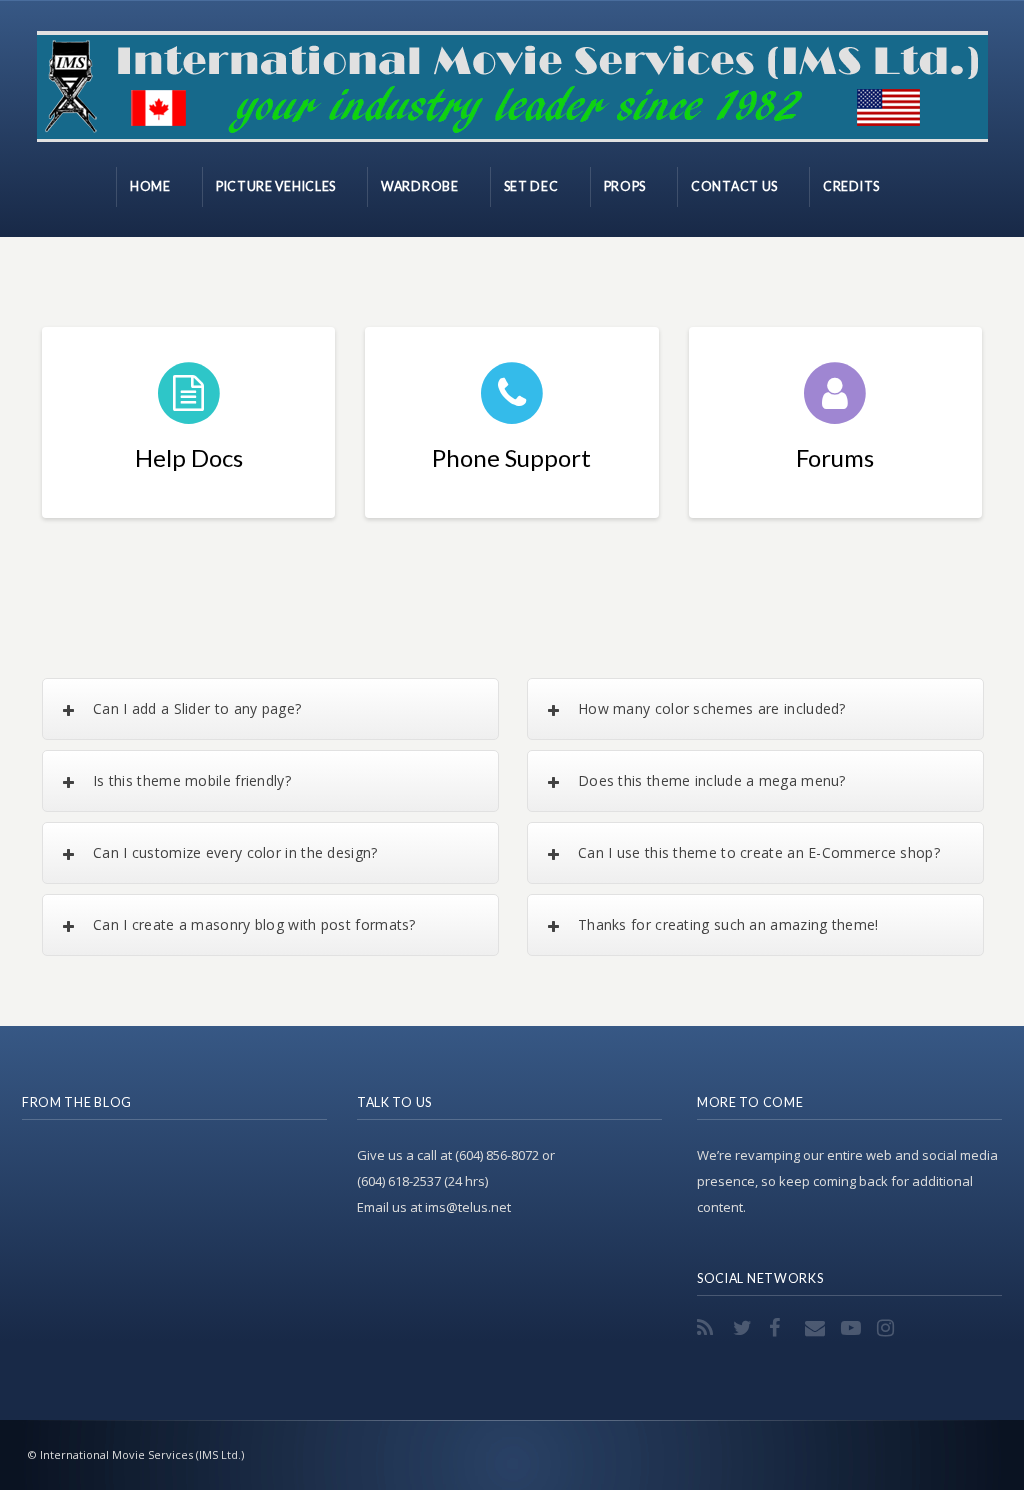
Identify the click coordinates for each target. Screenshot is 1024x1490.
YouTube (853, 1328)
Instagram (889, 1328)
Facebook (781, 1328)
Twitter (745, 1328)
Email (817, 1328)
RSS (709, 1328)
